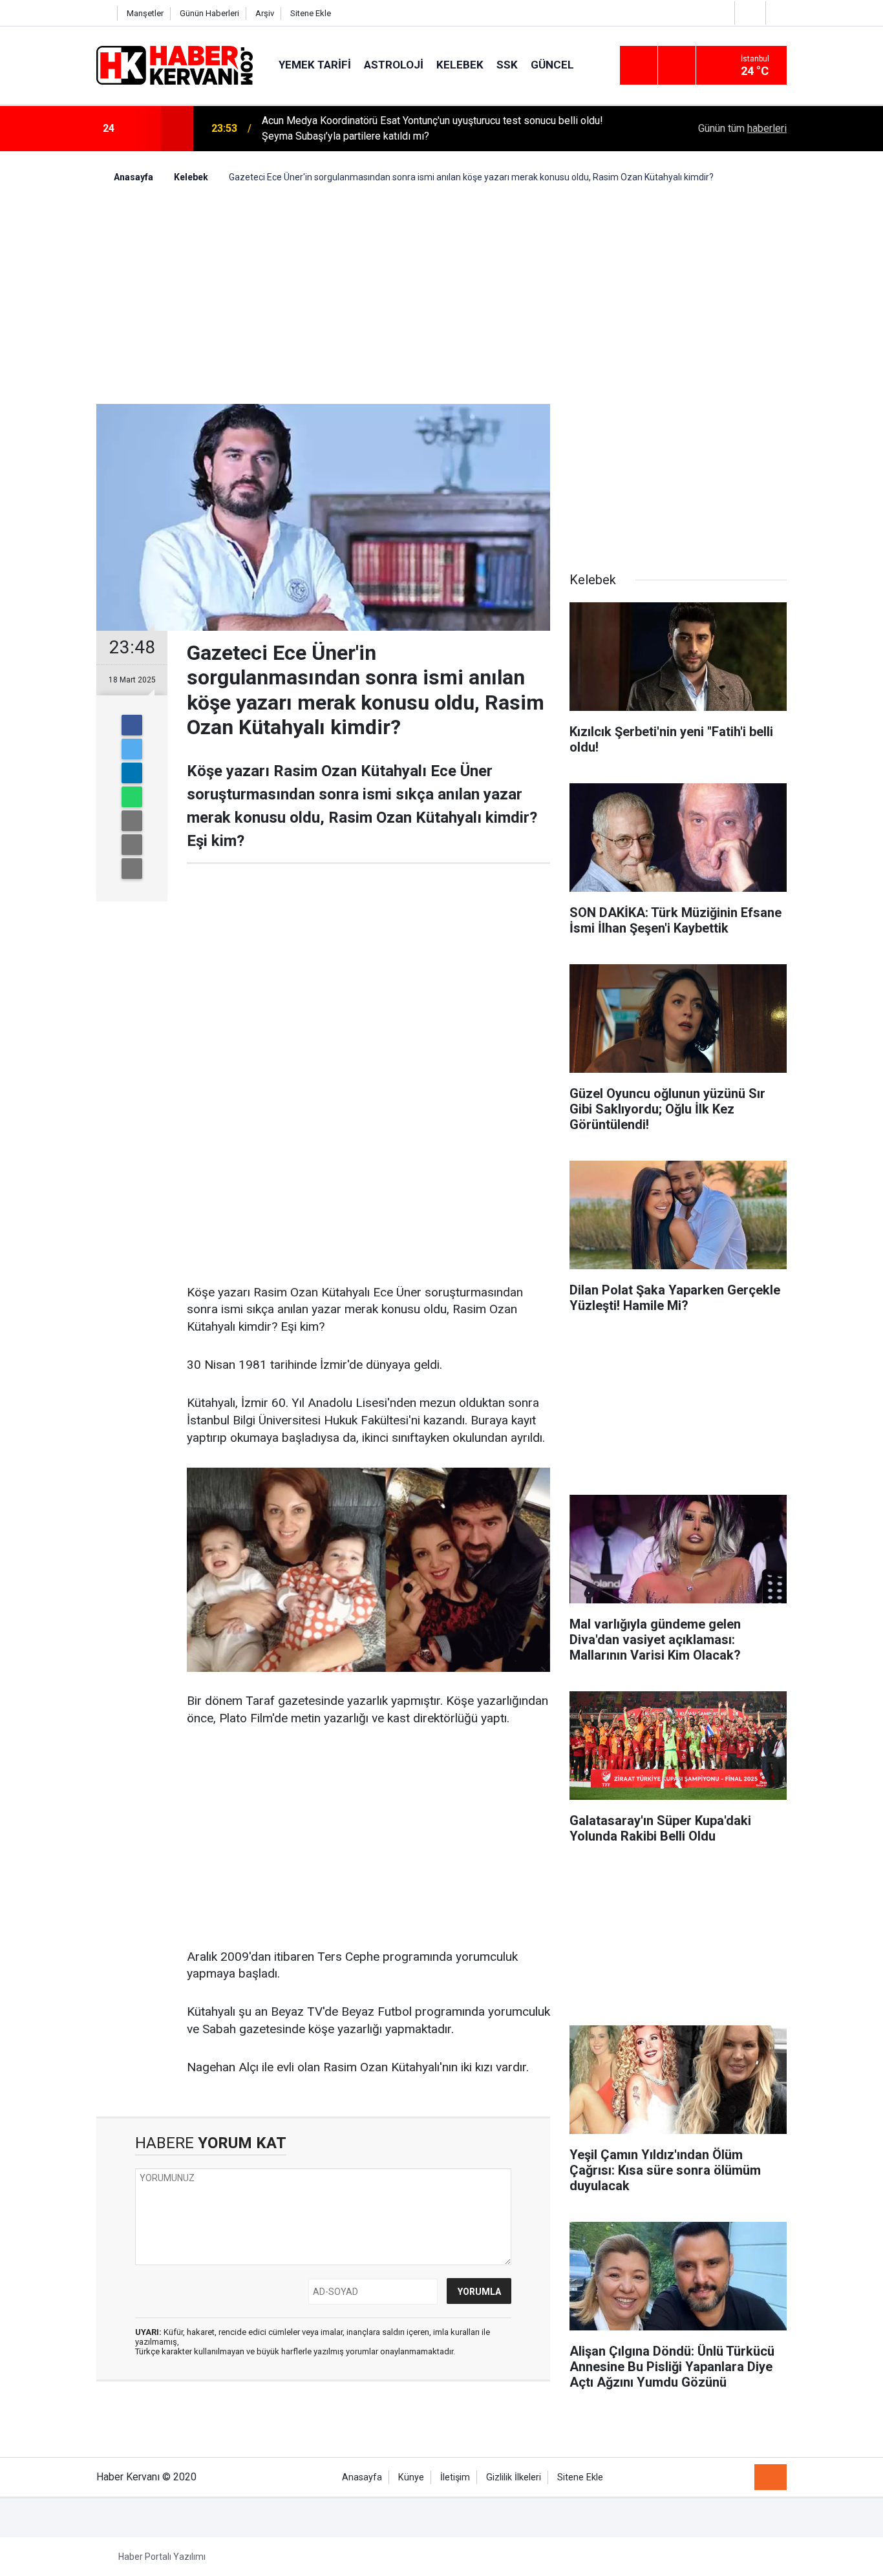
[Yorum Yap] (132, 869)
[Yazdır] (132, 845)
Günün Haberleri (209, 13)
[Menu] (639, 66)
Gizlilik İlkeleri (514, 2477)
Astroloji (394, 65)
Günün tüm (742, 128)
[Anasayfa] (103, 13)
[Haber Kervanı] (175, 64)
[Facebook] (132, 725)
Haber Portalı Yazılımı (162, 2557)
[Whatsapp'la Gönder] (132, 797)
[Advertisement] (441, 294)
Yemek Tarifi (315, 65)
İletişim (455, 2477)
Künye (411, 2477)
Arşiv (265, 13)
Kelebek (460, 65)
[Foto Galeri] (780, 13)
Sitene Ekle (311, 13)
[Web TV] (749, 13)
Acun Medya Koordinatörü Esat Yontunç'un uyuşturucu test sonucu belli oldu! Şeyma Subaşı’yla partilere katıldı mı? (432, 128)
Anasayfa (362, 2477)
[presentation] (143, 129)
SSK (507, 65)
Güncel (552, 65)
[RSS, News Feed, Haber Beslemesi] (771, 2477)
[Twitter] (132, 749)
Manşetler (145, 13)
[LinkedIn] (132, 773)
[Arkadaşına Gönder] (132, 821)
